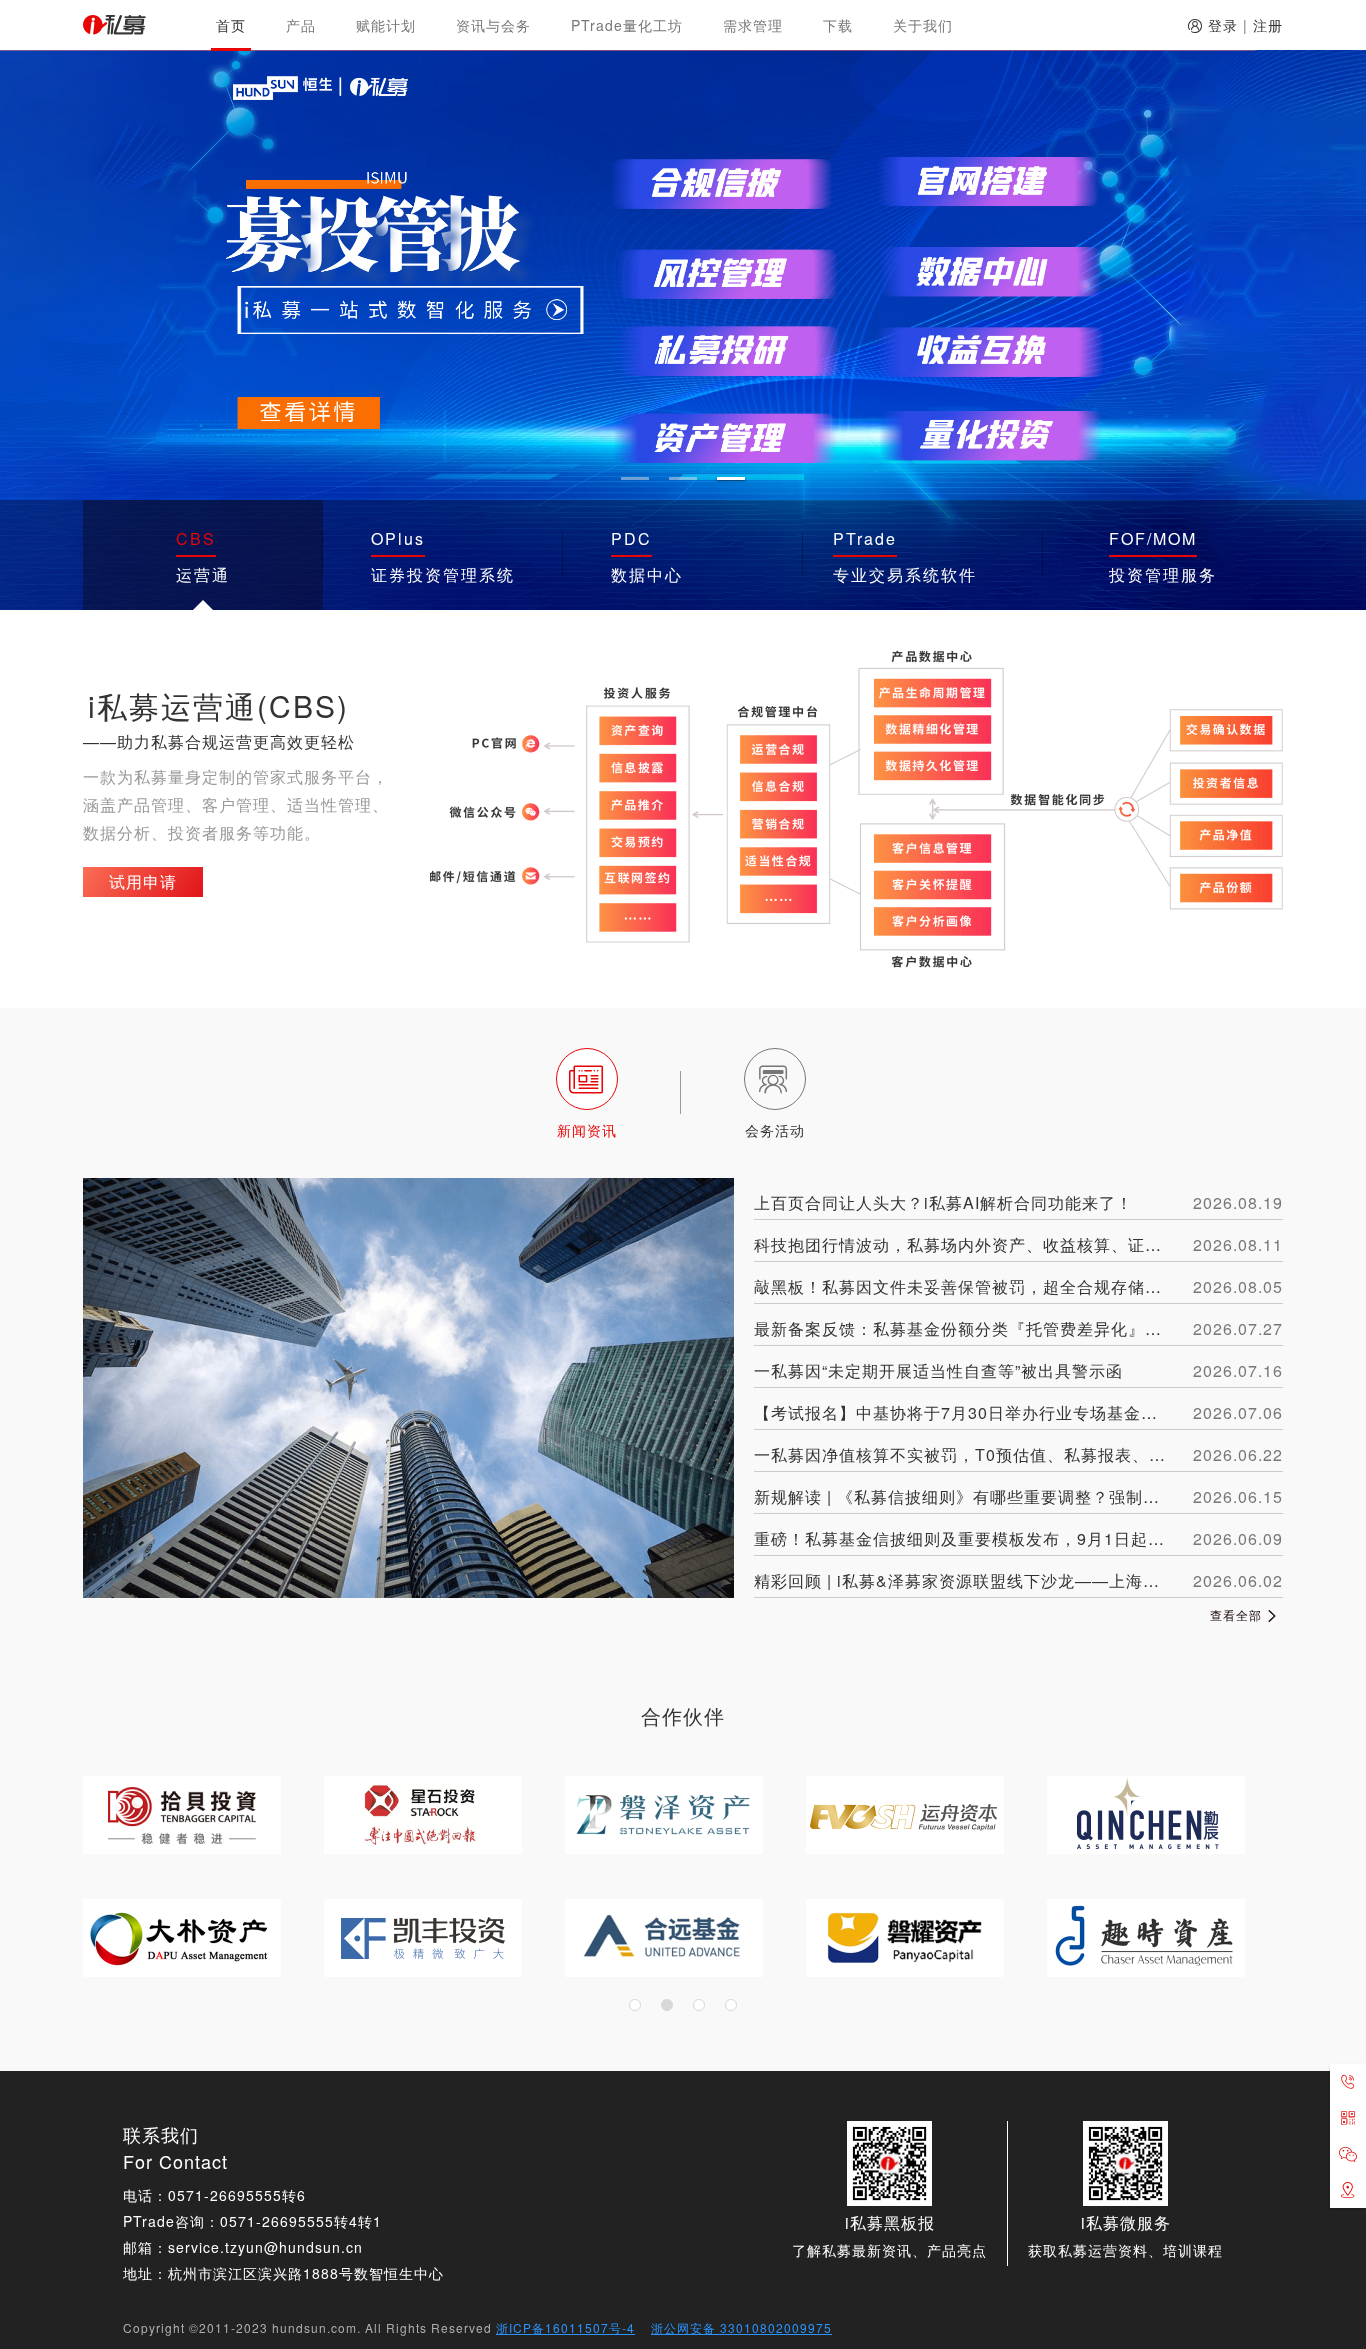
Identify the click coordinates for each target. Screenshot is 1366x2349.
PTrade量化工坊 (627, 25)
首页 (231, 25)
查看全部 (1238, 1614)
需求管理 (753, 25)
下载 (838, 25)
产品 (301, 25)
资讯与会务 (493, 25)
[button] (635, 478)
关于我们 (923, 25)
